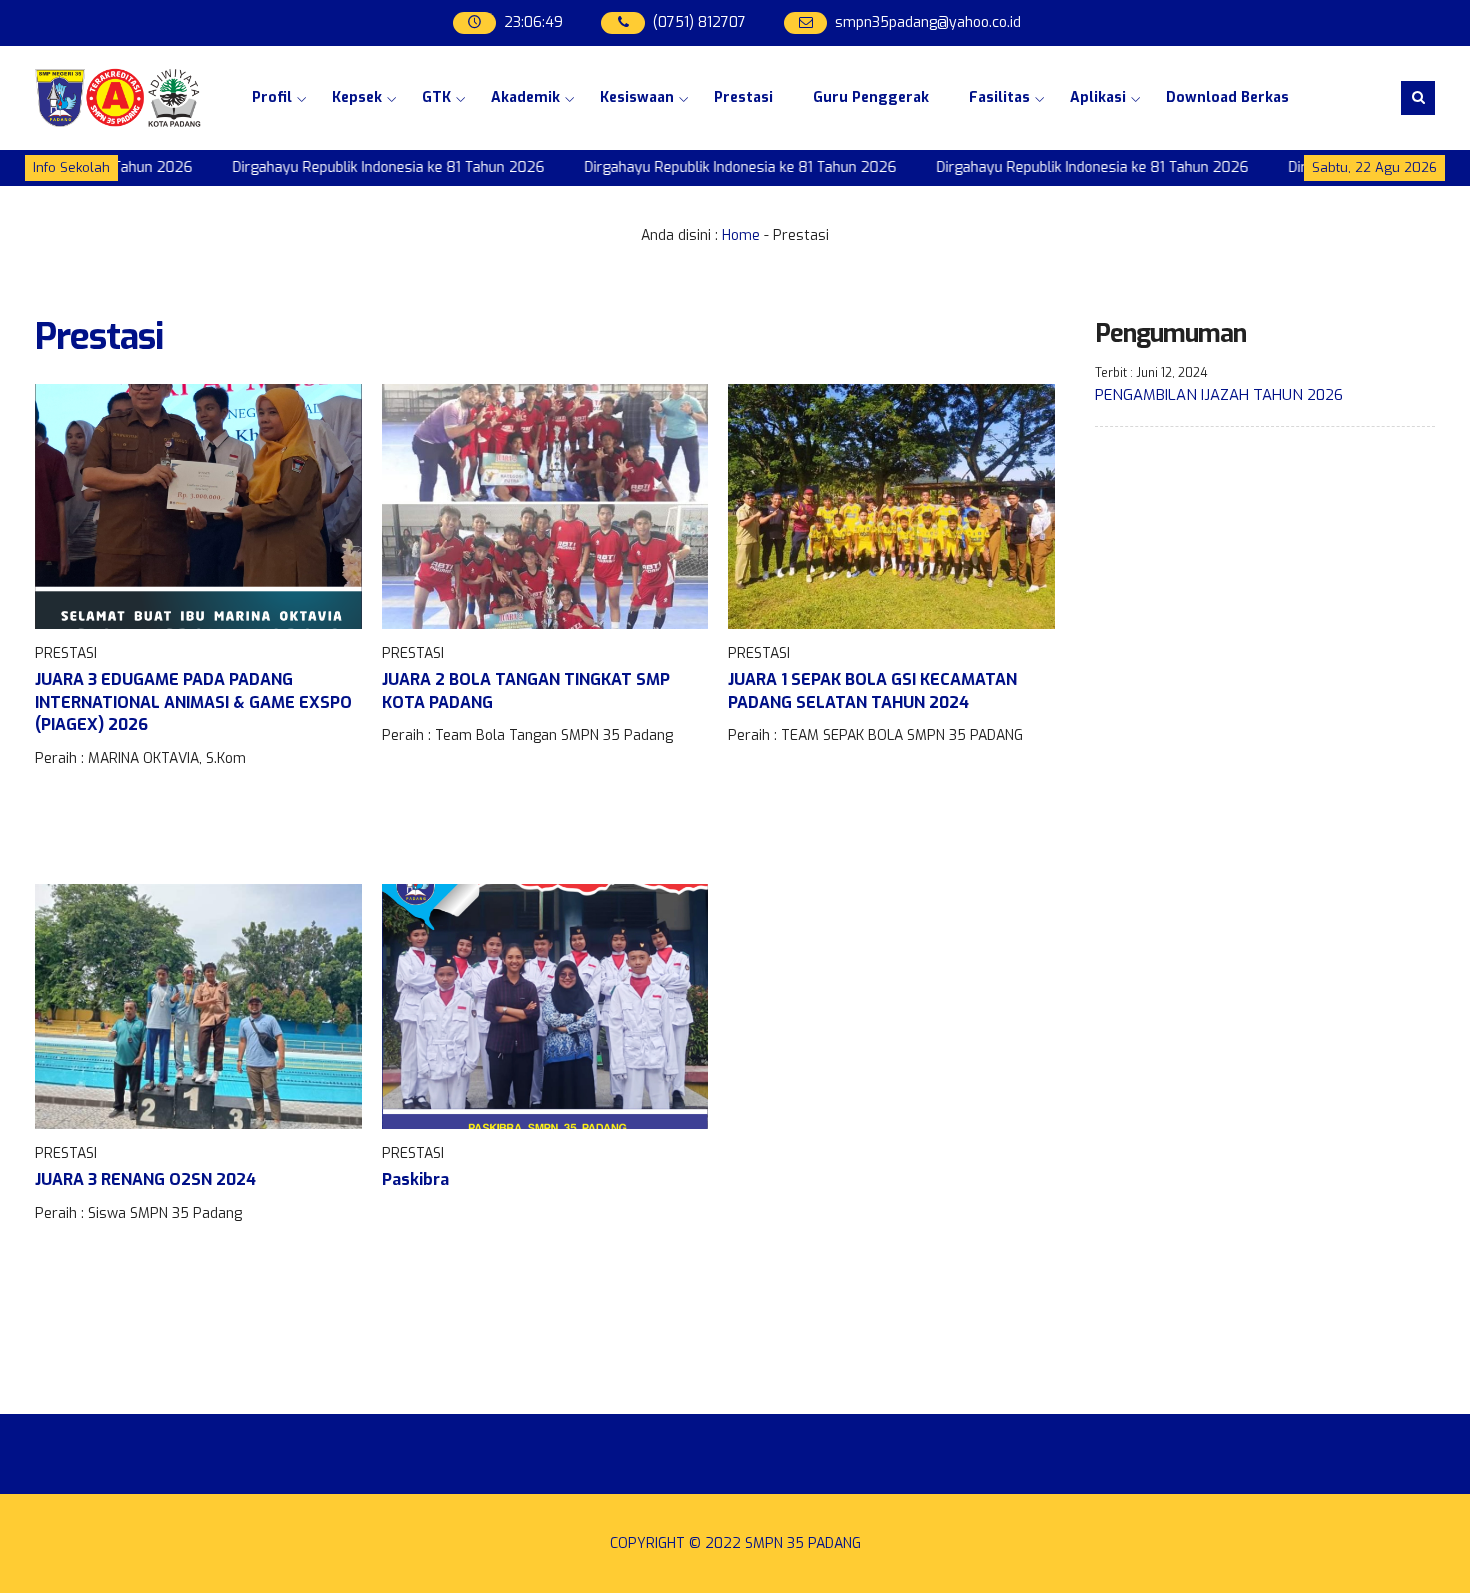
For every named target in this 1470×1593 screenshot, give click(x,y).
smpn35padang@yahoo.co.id (928, 22)
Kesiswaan (637, 97)
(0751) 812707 (699, 22)
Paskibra (415, 1179)
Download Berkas (1227, 97)
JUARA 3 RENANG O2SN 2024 (145, 1179)
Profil (272, 97)
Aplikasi (1098, 97)
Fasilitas (999, 97)
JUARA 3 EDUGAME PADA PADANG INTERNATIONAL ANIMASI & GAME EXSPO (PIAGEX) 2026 (193, 702)
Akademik (525, 97)
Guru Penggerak (871, 97)
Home (741, 235)
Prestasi (743, 97)
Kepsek (357, 97)
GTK (436, 97)
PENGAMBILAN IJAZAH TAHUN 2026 (1219, 395)
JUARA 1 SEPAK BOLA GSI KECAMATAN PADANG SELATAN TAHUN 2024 (872, 690)
